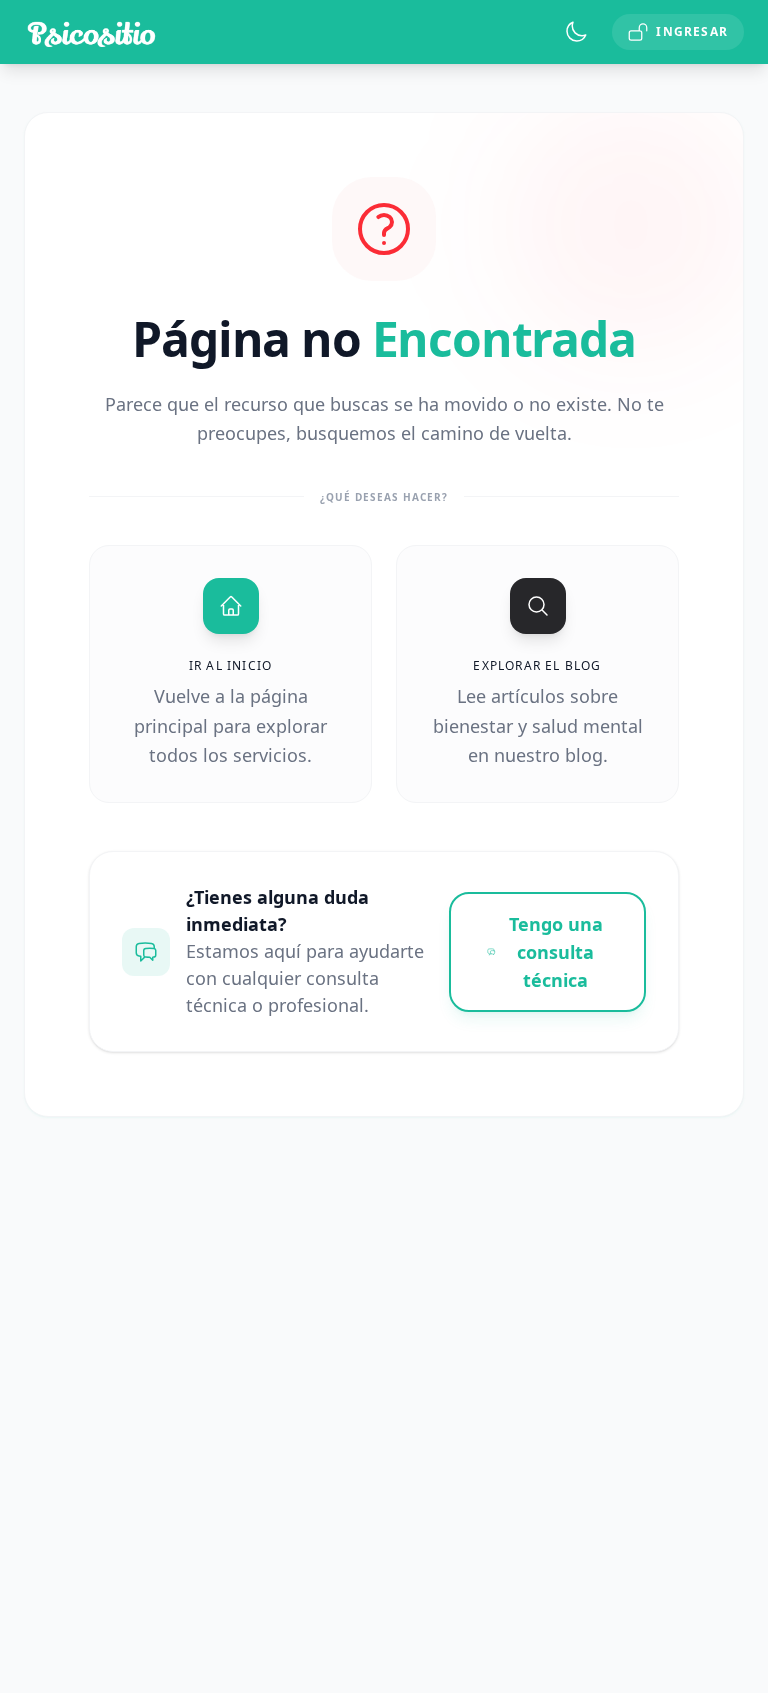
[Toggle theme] (576, 32)
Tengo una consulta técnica (556, 952)
